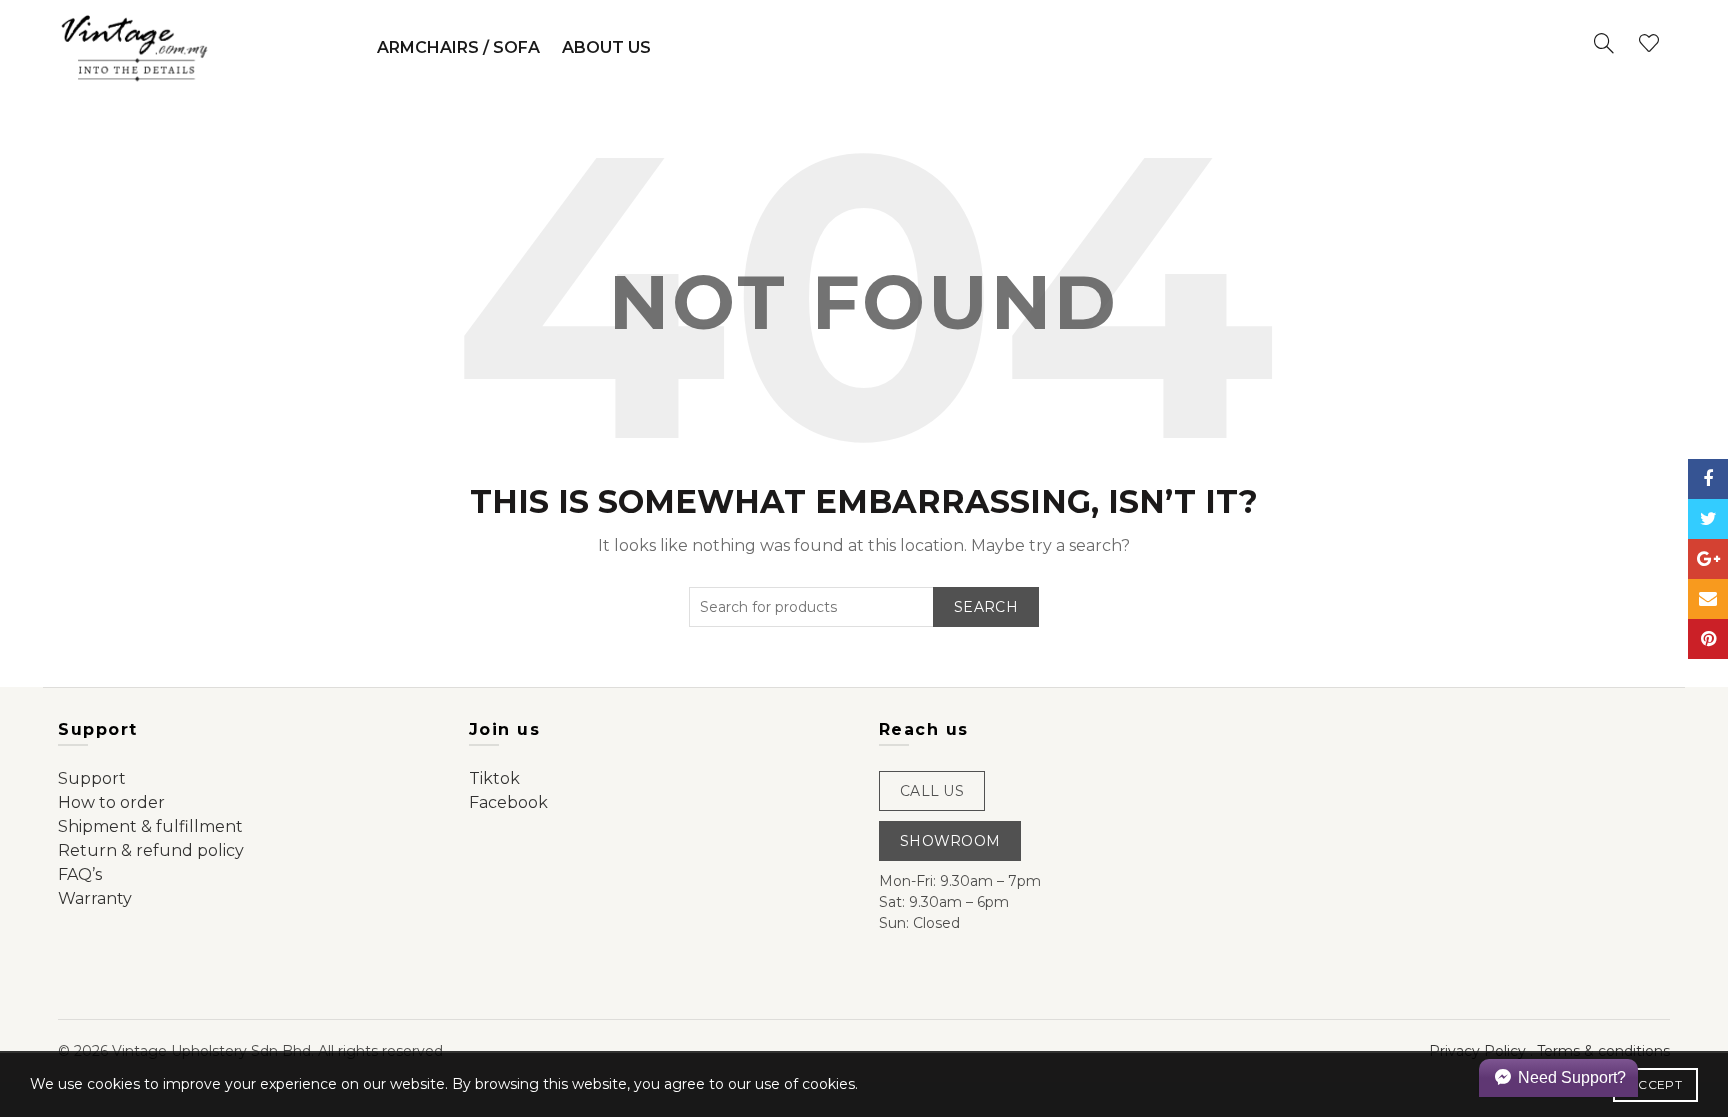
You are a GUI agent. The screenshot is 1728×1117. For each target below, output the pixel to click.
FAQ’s (80, 874)
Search (986, 607)
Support (92, 778)
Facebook (508, 802)
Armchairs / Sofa (458, 47)
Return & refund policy (151, 850)
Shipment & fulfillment (150, 826)
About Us (606, 47)
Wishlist (1649, 43)
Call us (932, 791)
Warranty (95, 898)
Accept (1655, 1084)
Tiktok (494, 778)
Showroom (950, 841)
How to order (111, 802)
